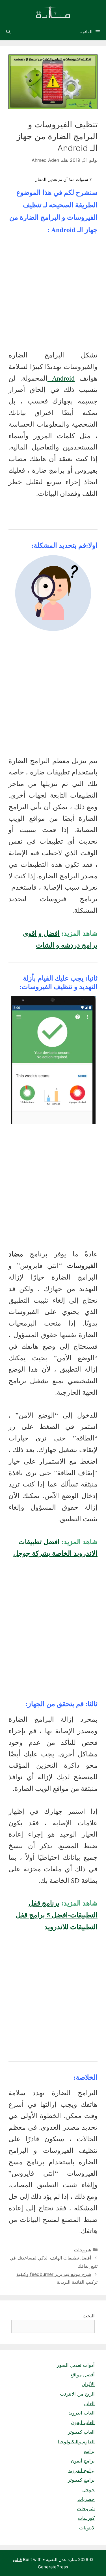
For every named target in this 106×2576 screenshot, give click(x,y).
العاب (89, 2403)
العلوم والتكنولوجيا (76, 2442)
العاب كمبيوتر (81, 2432)
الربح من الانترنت (77, 2394)
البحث (89, 2316)
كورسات (86, 2518)
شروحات (83, 2250)
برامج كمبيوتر (81, 2480)
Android (61, 378)
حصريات (86, 2499)
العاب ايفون (83, 2422)
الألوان (88, 2384)
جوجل (88, 2490)
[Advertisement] (53, 294)
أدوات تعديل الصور (76, 2365)
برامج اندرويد (82, 2470)
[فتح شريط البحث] (8, 32)
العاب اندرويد (82, 2413)
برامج (89, 2451)
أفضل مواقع (83, 2375)
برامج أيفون (83, 2461)
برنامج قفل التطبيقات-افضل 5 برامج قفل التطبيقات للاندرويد (57, 1915)
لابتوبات (87, 2528)
